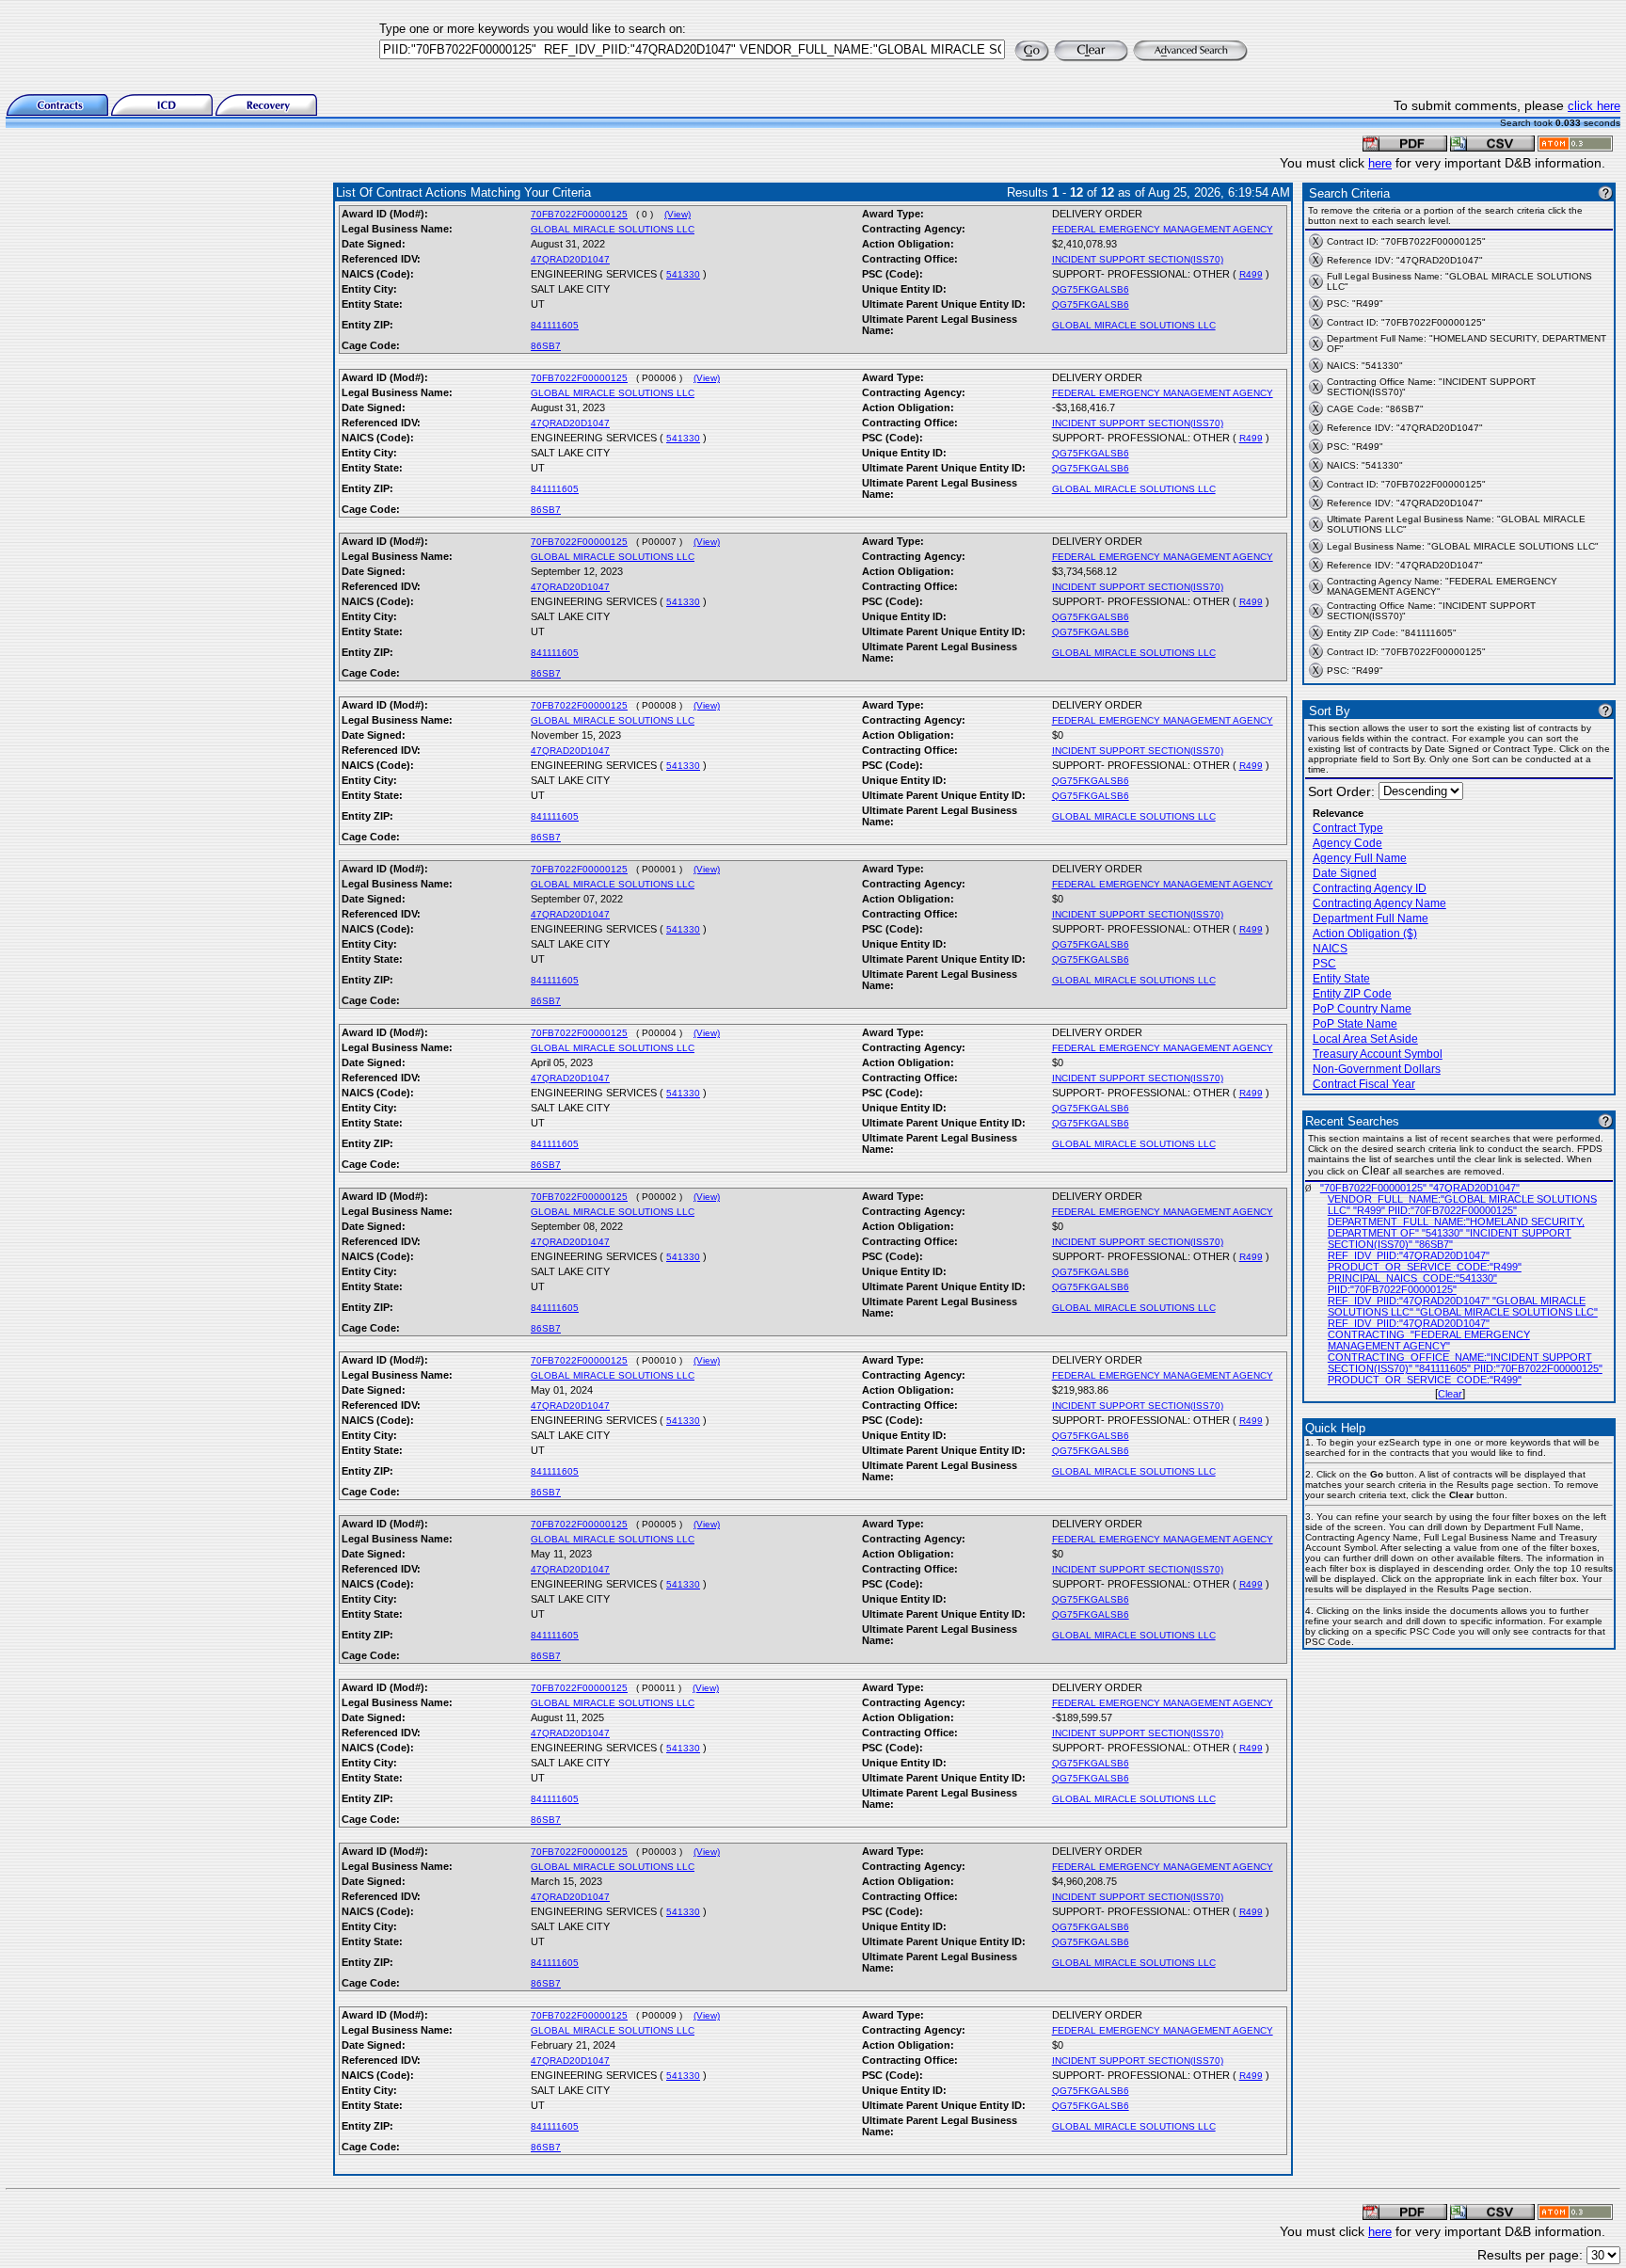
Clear (1450, 1394)
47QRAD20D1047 (570, 259)
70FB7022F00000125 (579, 214)
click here (1594, 106)
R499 (1251, 274)
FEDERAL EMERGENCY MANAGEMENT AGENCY (1163, 229)
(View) (677, 214)
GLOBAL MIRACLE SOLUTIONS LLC (613, 229)
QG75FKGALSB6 (1091, 289)
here (1380, 163)
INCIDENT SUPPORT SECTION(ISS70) (1138, 259)
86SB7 (546, 346)
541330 (683, 274)
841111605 (555, 325)
